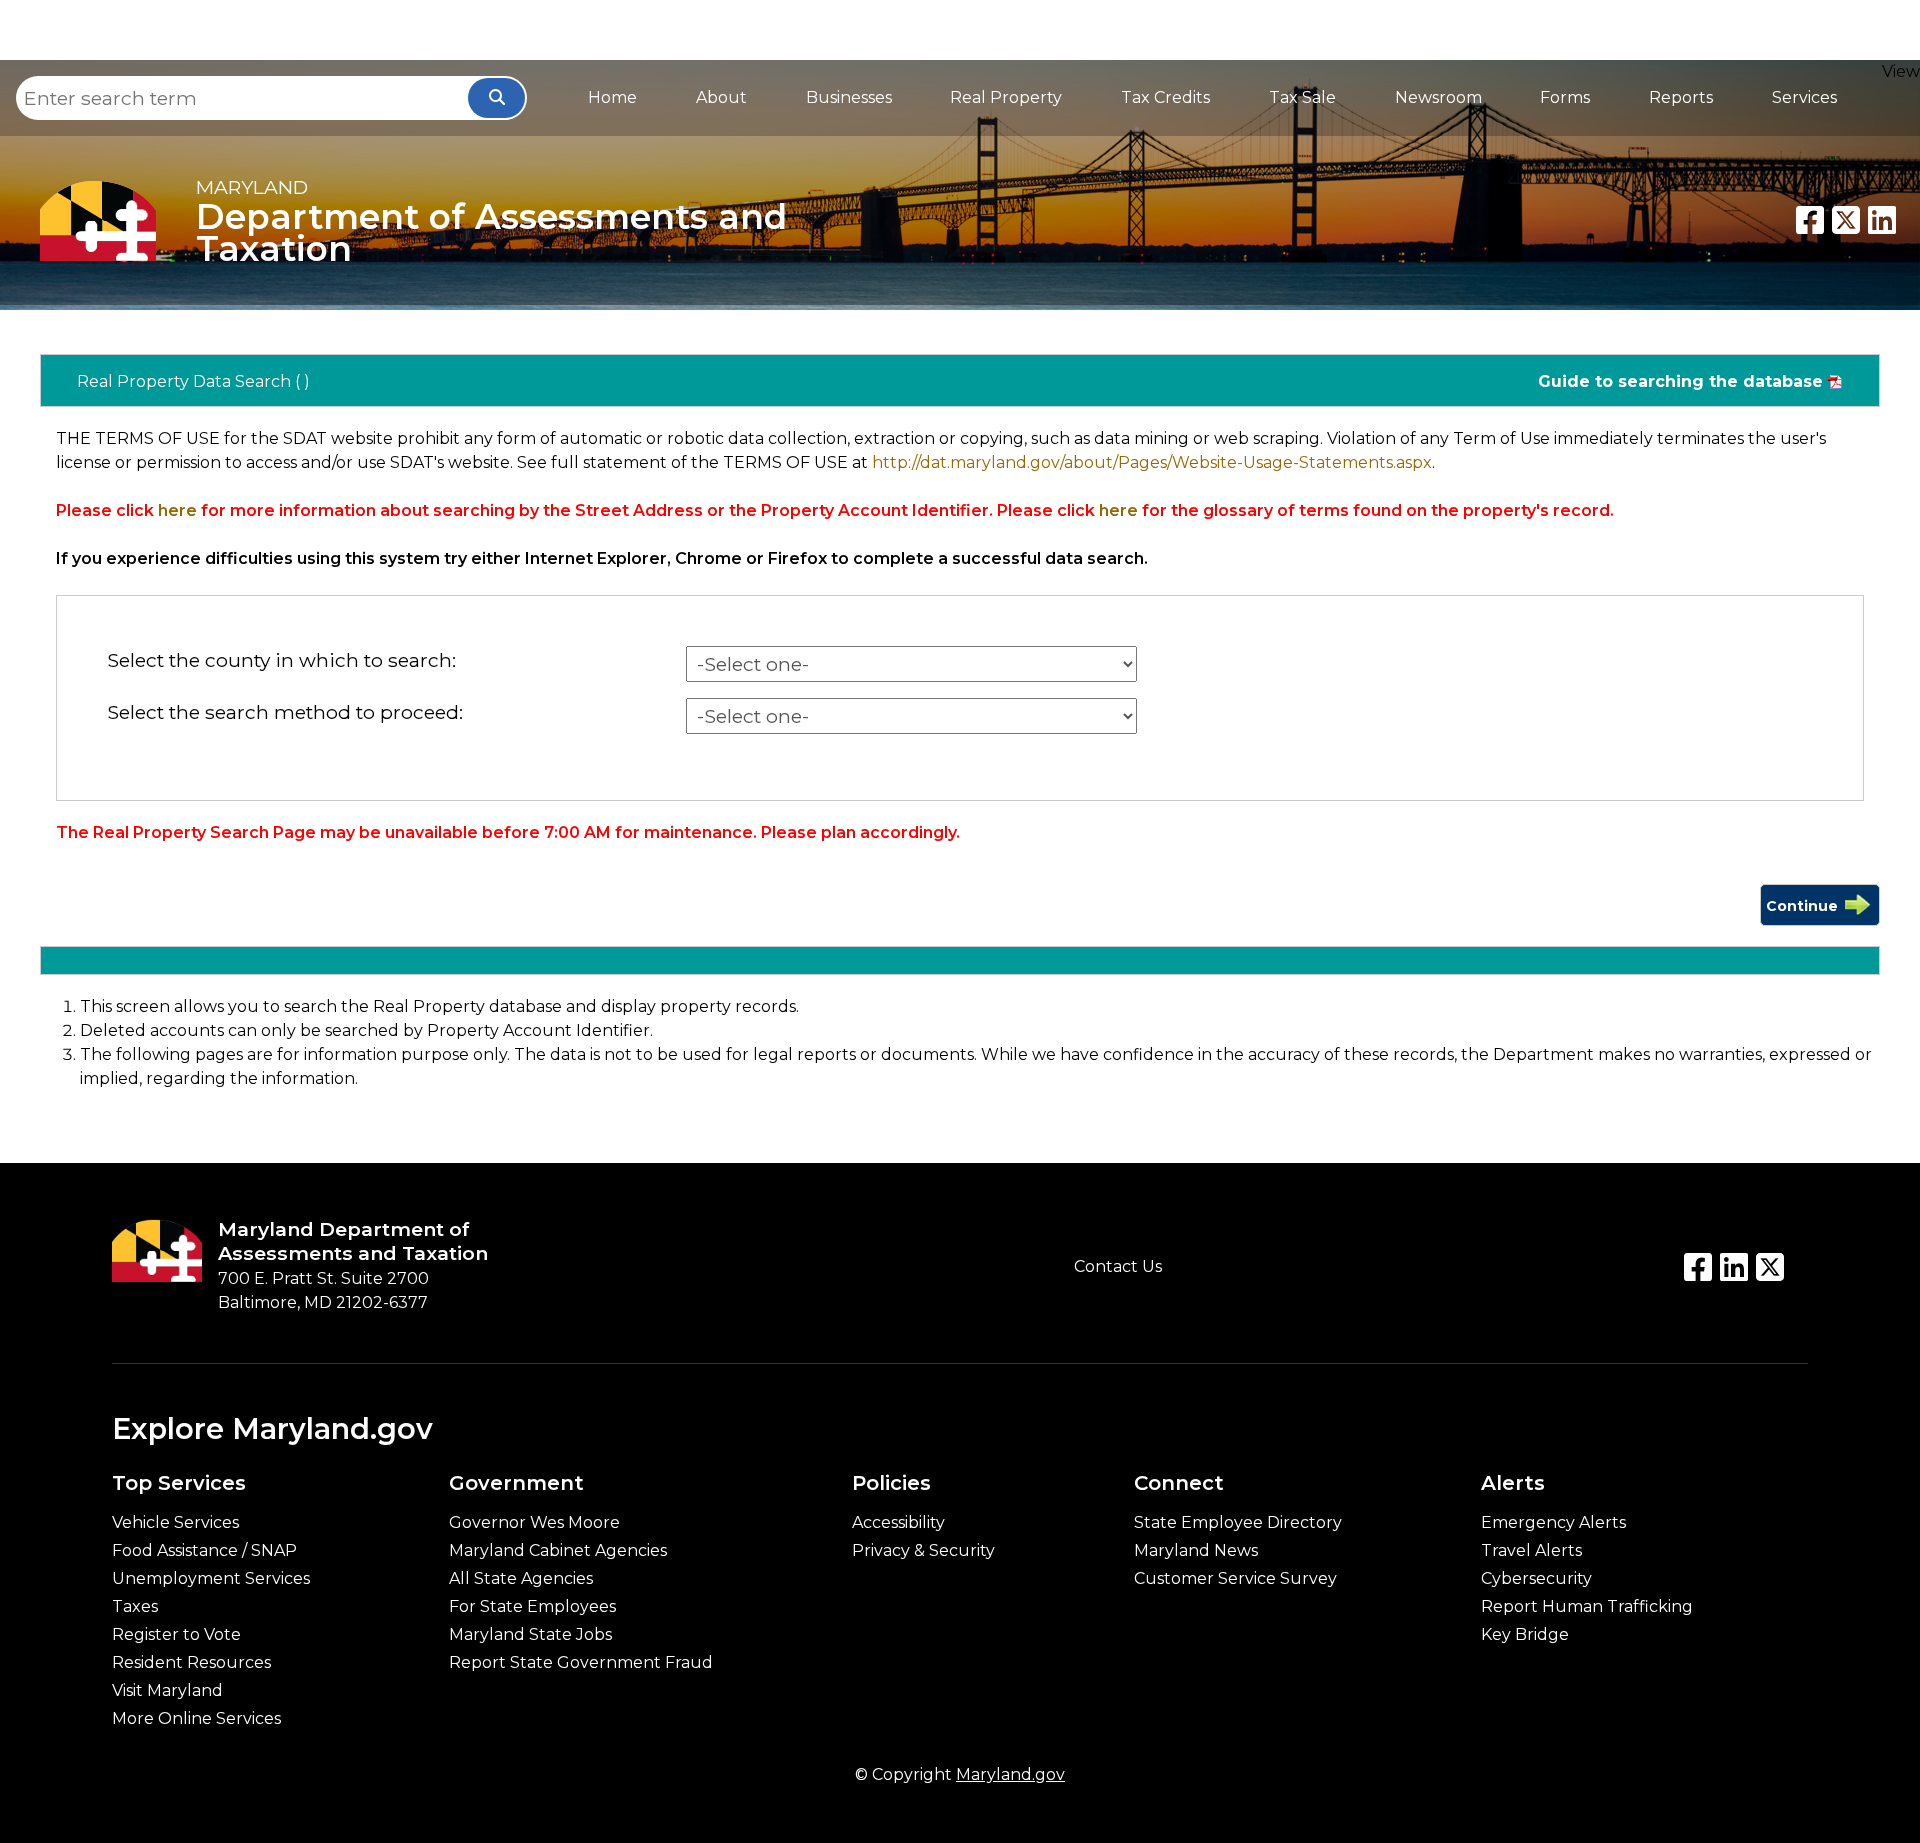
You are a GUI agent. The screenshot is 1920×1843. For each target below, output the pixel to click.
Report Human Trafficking (1587, 1607)
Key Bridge (1525, 1635)
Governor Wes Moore (534, 1523)
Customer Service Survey (1235, 1579)
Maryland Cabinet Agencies (558, 1551)
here (177, 510)
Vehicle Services (175, 1523)
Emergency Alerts (1553, 1523)
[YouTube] (1734, 1267)
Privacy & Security (923, 1551)
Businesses (849, 97)
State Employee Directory (1238, 1523)
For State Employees (532, 1607)
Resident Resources (191, 1663)
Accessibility (898, 1523)
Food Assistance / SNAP (204, 1551)
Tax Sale (1302, 97)
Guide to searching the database (1680, 381)
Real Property (1006, 97)
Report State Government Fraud (581, 1663)
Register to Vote (176, 1635)
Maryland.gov (1010, 1774)
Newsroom (1438, 97)
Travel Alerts (1531, 1551)
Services (1804, 97)
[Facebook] (1810, 220)
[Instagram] (1770, 1267)
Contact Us (1118, 1266)
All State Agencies (521, 1579)
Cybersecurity (1536, 1579)
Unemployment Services (211, 1579)
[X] (1846, 220)
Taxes (135, 1607)
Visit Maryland (167, 1691)
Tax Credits (1165, 97)
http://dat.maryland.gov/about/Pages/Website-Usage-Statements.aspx (1152, 462)
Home (612, 97)
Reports (1681, 97)
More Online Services (196, 1719)
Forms (1565, 97)
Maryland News (1196, 1551)
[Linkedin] (1882, 220)
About (721, 97)
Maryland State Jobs (530, 1635)
